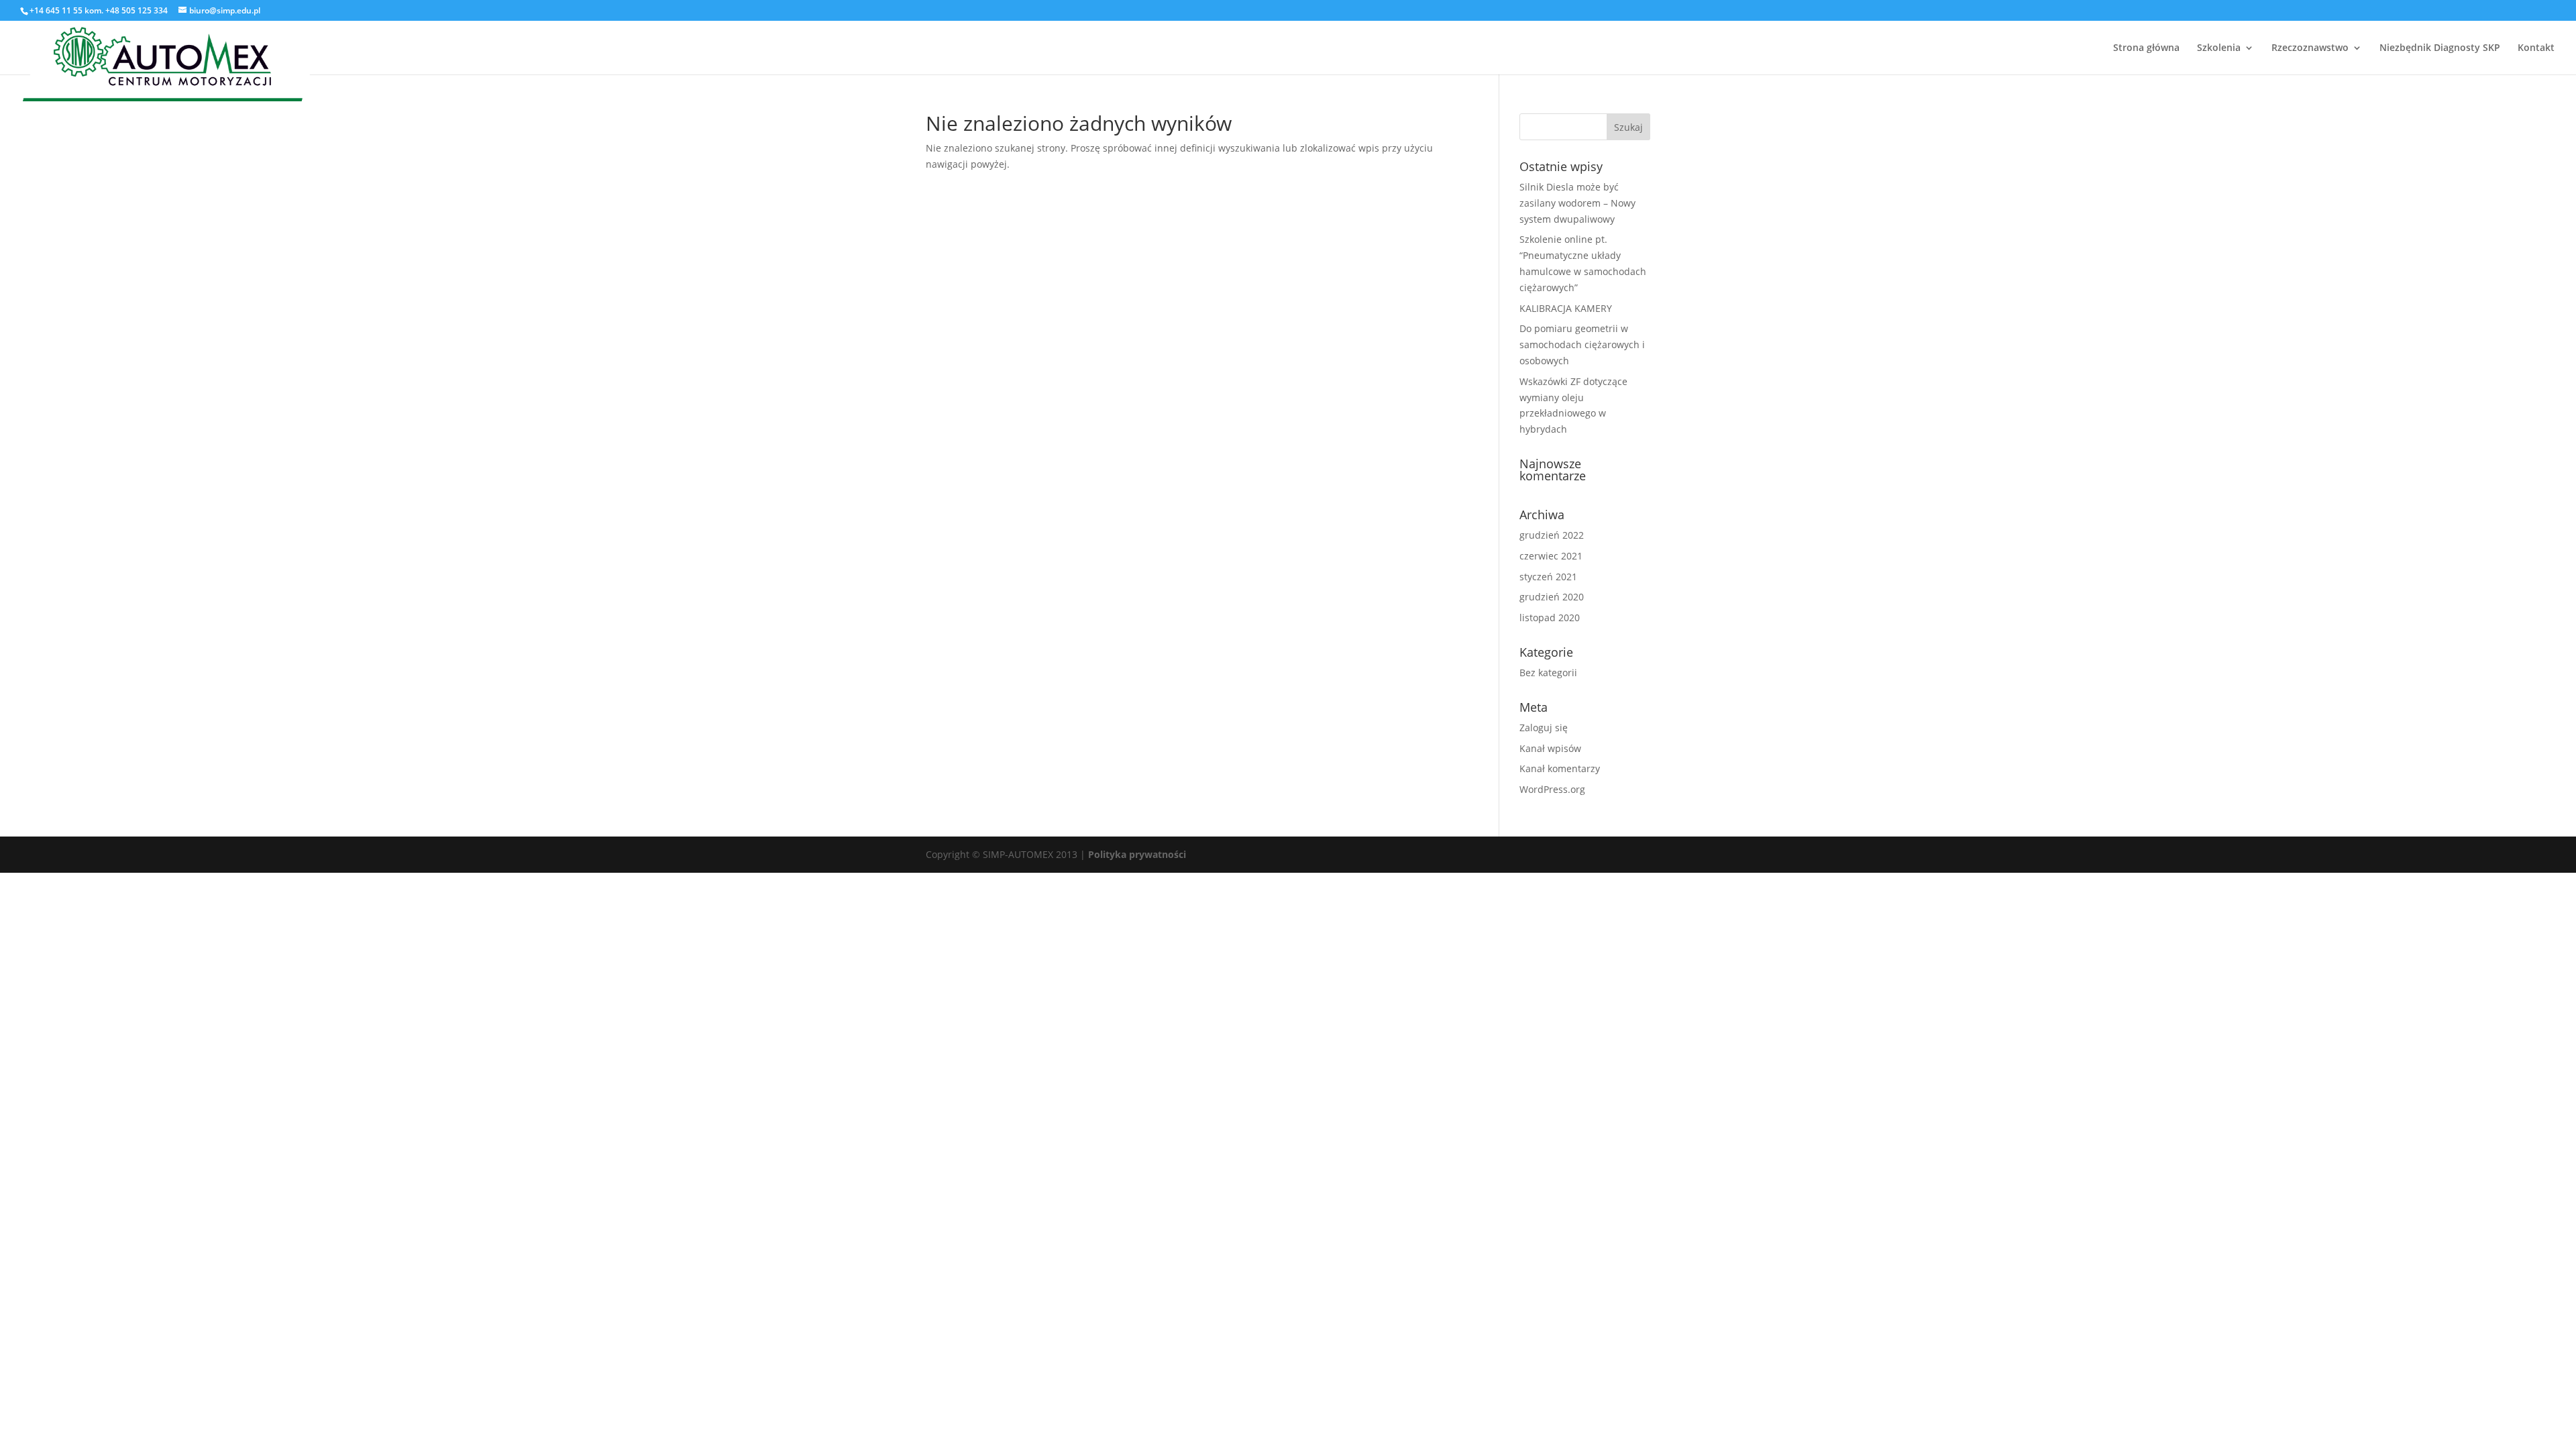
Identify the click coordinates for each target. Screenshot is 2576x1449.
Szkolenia (2219, 48)
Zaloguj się (1544, 728)
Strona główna (2146, 48)
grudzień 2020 (1552, 597)
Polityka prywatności (1137, 854)
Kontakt (2536, 48)
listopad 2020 (1550, 618)
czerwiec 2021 (1551, 556)
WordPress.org (1552, 789)
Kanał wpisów (1550, 748)
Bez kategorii (1548, 673)
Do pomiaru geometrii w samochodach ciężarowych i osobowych (1582, 344)
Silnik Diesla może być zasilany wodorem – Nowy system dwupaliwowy (1577, 203)
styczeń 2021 (1548, 577)
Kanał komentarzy (1560, 768)
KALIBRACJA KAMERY (1566, 308)
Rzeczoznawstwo (2310, 48)
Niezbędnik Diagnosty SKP (2440, 48)
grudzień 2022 (1552, 535)
